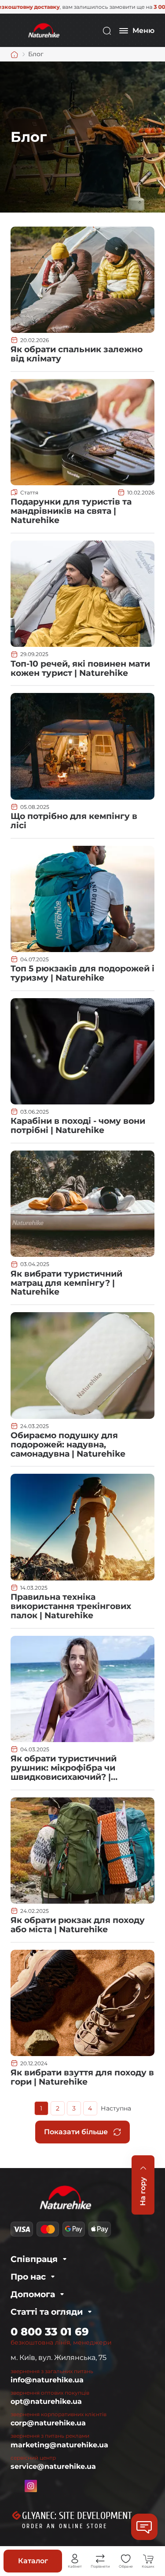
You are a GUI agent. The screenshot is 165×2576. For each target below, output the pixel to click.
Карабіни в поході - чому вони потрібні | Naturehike (78, 1126)
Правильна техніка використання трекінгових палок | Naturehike (71, 1606)
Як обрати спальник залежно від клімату (77, 354)
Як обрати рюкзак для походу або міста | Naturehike (78, 1925)
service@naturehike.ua (53, 2466)
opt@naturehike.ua (46, 2401)
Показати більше (76, 2132)
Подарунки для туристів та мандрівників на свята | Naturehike (71, 511)
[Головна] (15, 54)
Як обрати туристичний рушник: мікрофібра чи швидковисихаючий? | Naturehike (64, 1772)
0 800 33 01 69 (50, 2332)
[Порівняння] (100, 2559)
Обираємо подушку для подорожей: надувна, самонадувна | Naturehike (68, 1445)
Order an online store (65, 2526)
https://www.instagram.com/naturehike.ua (31, 2486)
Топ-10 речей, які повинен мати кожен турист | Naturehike (80, 668)
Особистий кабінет (75, 2559)
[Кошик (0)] (148, 2559)
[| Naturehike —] (43, 30)
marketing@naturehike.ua (59, 2445)
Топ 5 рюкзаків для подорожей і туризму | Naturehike (82, 973)
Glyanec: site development (77, 2516)
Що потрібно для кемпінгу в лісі (74, 821)
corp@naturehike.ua (48, 2423)
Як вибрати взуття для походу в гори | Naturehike (82, 2077)
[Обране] (126, 2559)
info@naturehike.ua (47, 2380)
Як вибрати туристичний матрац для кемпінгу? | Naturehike (66, 1283)
